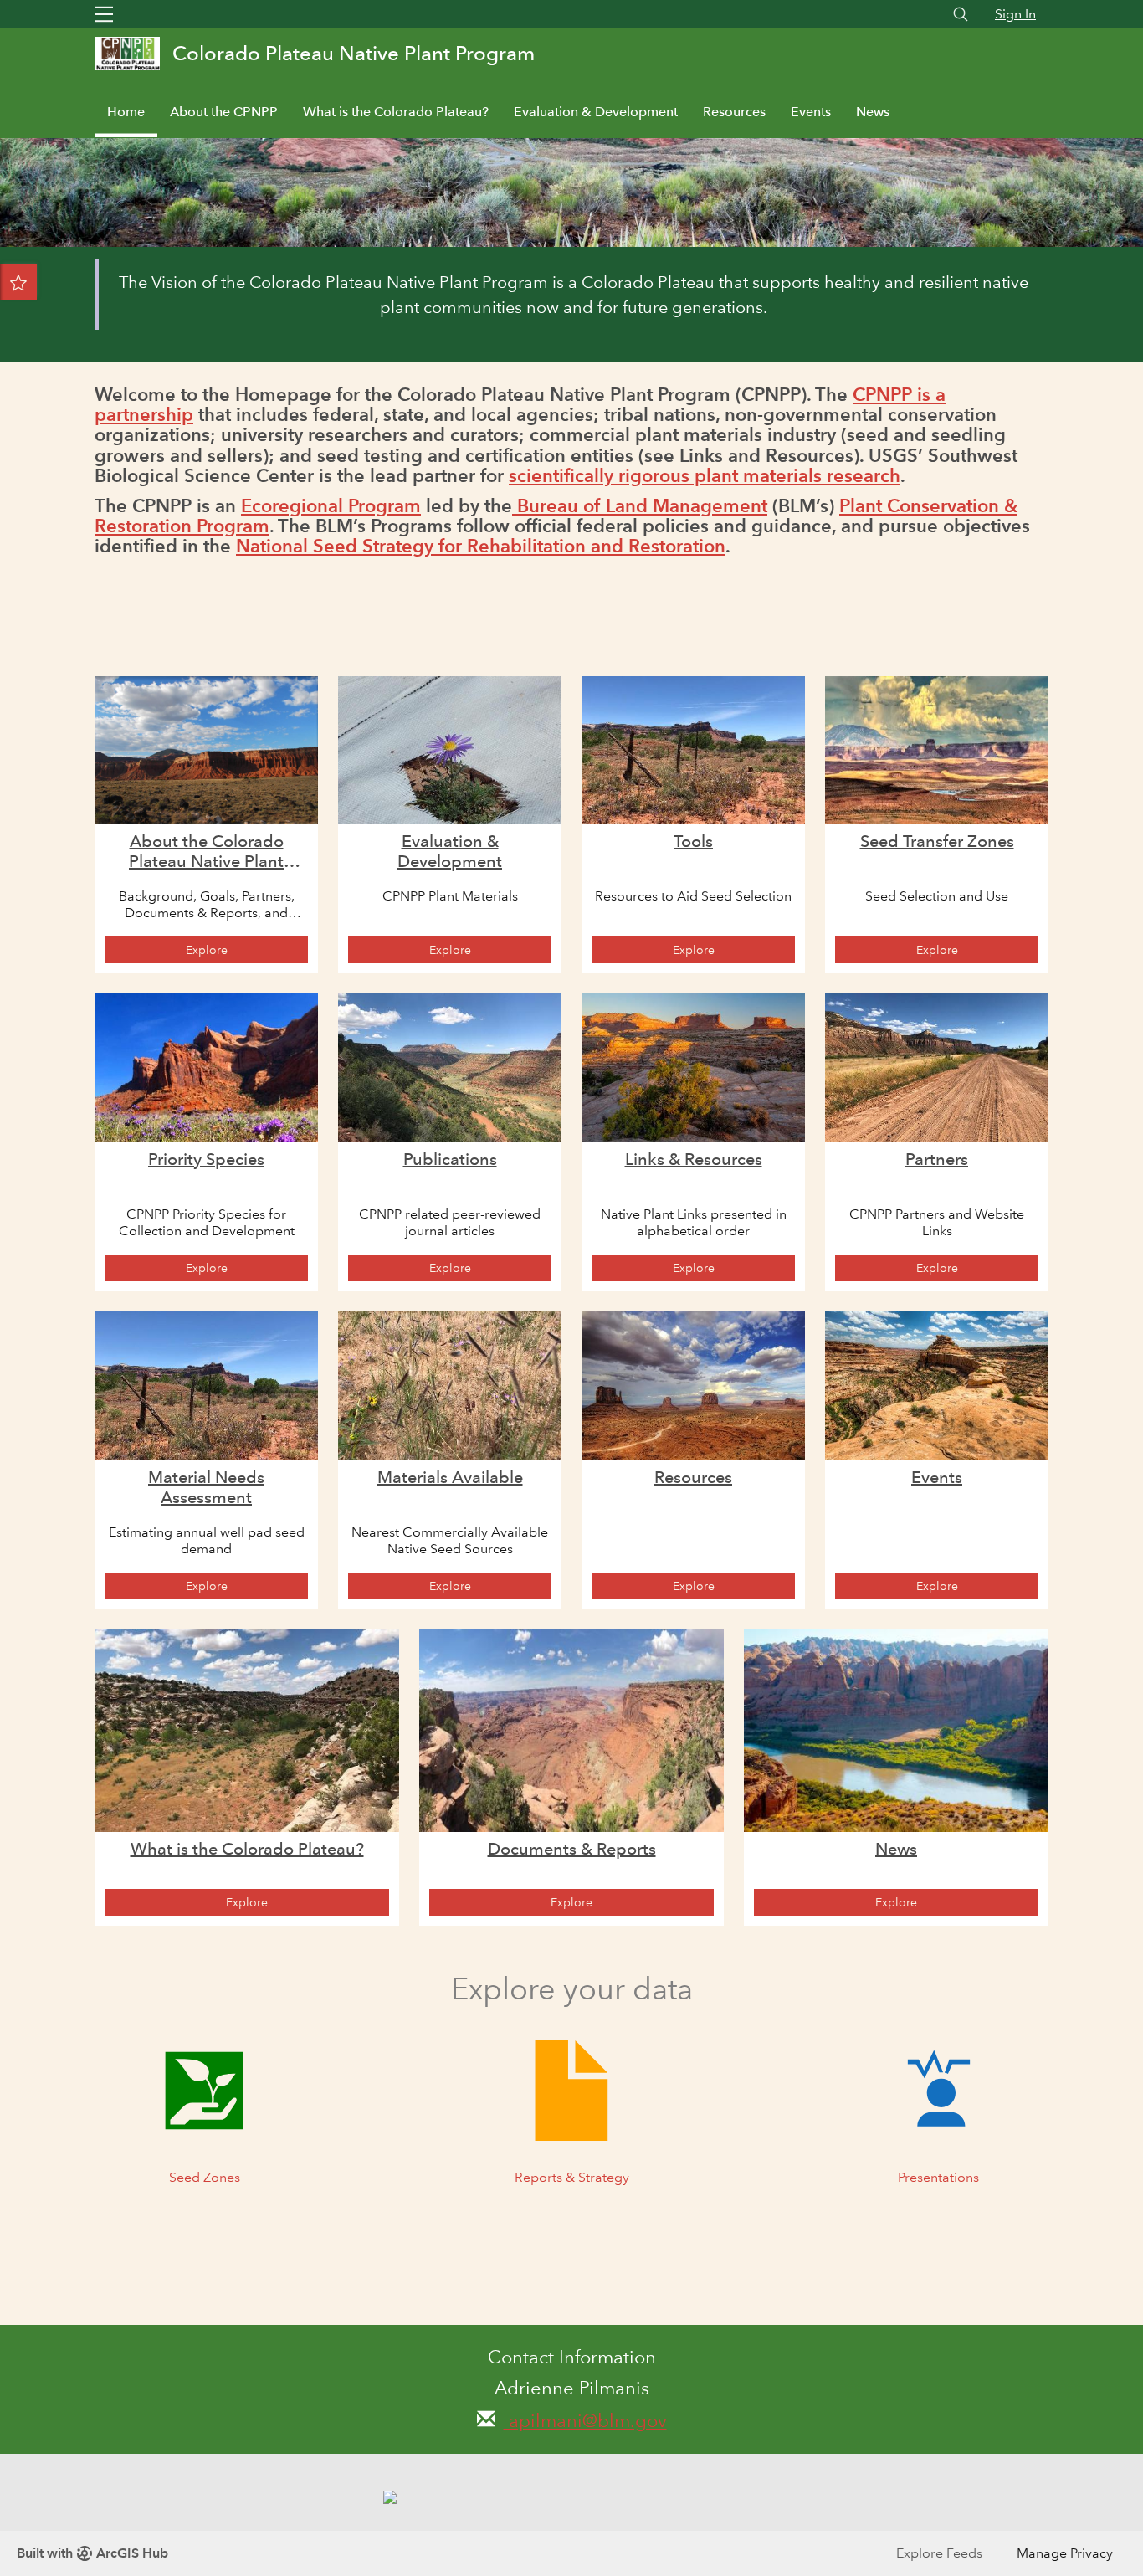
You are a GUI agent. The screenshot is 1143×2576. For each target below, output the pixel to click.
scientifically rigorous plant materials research (705, 476)
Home (126, 112)
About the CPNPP (224, 112)
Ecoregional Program (331, 506)
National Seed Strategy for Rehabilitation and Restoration (481, 546)
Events (811, 112)
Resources (734, 112)
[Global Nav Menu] (104, 14)
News (873, 112)
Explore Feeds (939, 2553)
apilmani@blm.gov (585, 2421)
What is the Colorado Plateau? (396, 112)
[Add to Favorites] (18, 282)
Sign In (1015, 14)
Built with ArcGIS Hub (92, 2553)
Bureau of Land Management (640, 506)
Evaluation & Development (596, 112)
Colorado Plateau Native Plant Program (354, 53)
